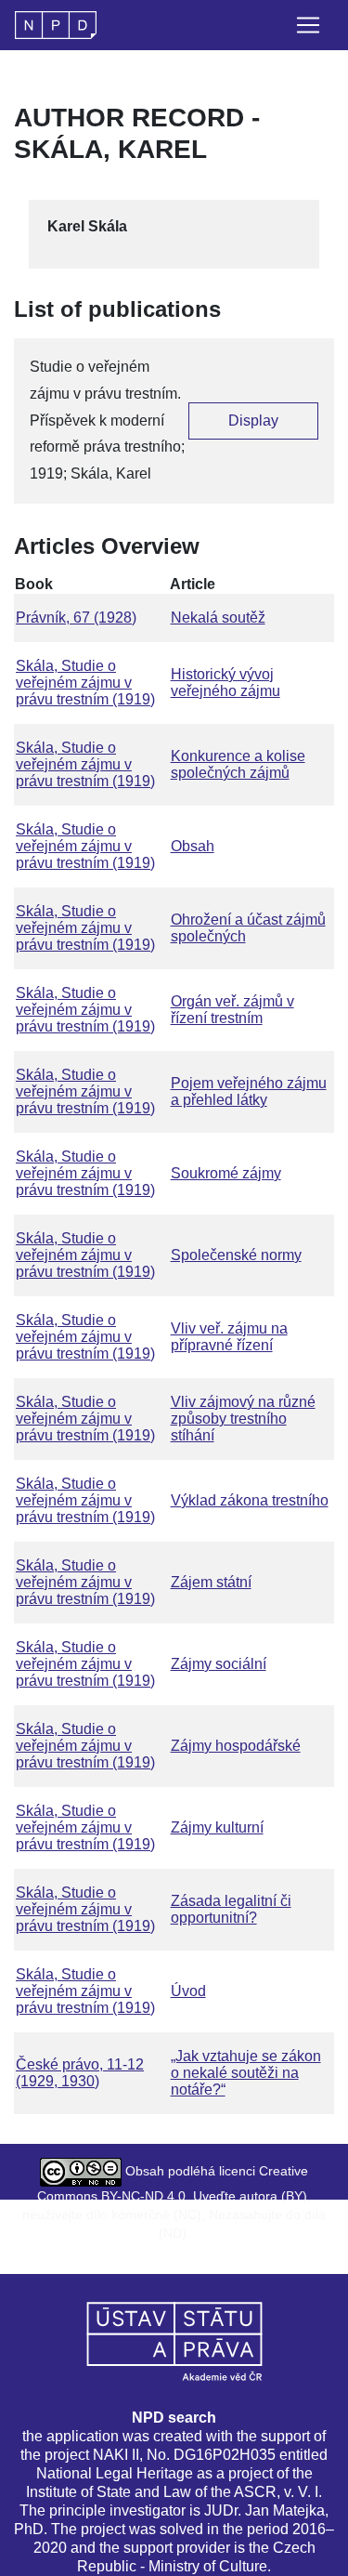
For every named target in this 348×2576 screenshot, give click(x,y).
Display (253, 421)
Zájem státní (211, 1582)
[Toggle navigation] (308, 25)
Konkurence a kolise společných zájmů (238, 764)
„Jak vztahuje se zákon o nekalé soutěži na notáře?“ (246, 2073)
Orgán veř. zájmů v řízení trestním (232, 1010)
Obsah (193, 846)
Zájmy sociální (219, 1664)
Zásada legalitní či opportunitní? (231, 1909)
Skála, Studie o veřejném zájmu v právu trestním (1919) (85, 683)
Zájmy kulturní (217, 1827)
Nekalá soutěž (218, 618)
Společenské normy (236, 1255)
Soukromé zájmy (226, 1173)
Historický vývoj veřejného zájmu (226, 683)
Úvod (188, 1991)
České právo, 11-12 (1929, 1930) (80, 2073)
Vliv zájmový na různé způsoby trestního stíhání (243, 1419)
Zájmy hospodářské (236, 1746)
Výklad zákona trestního (250, 1500)
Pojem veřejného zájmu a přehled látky (249, 1091)
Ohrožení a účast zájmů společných (248, 928)
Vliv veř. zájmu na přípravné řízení (229, 1337)
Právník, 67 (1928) (76, 618)
